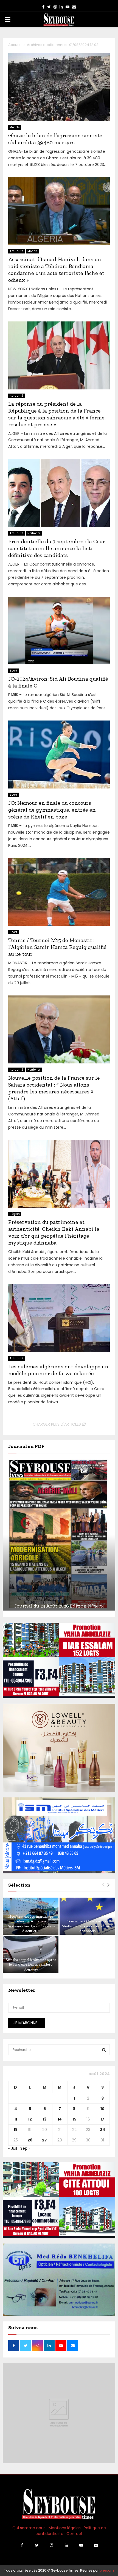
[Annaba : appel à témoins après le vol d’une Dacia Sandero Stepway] (31, 1954)
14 (60, 2119)
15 (74, 2119)
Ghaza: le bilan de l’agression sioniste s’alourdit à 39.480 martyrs (55, 139)
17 (102, 2119)
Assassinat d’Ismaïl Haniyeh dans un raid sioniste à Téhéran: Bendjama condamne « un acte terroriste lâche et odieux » (56, 270)
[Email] (96, 2545)
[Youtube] (81, 2545)
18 (16, 2130)
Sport (13, 671)
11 (16, 2119)
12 (30, 2119)
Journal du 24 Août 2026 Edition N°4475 (59, 1606)
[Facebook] (22, 2545)
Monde (15, 127)
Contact (75, 2534)
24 (102, 2130)
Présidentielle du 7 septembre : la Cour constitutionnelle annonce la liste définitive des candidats (57, 548)
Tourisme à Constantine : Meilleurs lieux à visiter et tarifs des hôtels (88, 1926)
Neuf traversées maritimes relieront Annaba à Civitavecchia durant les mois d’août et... (31, 1924)
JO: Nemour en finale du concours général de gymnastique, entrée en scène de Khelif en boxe (52, 810)
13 (44, 2119)
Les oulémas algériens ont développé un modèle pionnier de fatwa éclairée (58, 1370)
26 (30, 2140)
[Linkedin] (66, 2545)
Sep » (25, 2148)
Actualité (16, 251)
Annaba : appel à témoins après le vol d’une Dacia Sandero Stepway (31, 1964)
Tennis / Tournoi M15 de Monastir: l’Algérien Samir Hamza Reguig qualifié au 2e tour (57, 947)
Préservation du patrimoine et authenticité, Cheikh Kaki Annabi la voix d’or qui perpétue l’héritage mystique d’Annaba (54, 1232)
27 (44, 2140)
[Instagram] (52, 2545)
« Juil (13, 2148)
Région (15, 1214)
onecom (107, 2570)
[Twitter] (37, 2545)
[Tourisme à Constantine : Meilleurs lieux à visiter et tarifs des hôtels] (87, 1916)
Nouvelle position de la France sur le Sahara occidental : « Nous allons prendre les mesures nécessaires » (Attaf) (54, 1088)
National (34, 533)
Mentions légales (65, 2528)
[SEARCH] (104, 2050)
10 (102, 2109)
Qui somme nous (29, 2528)
